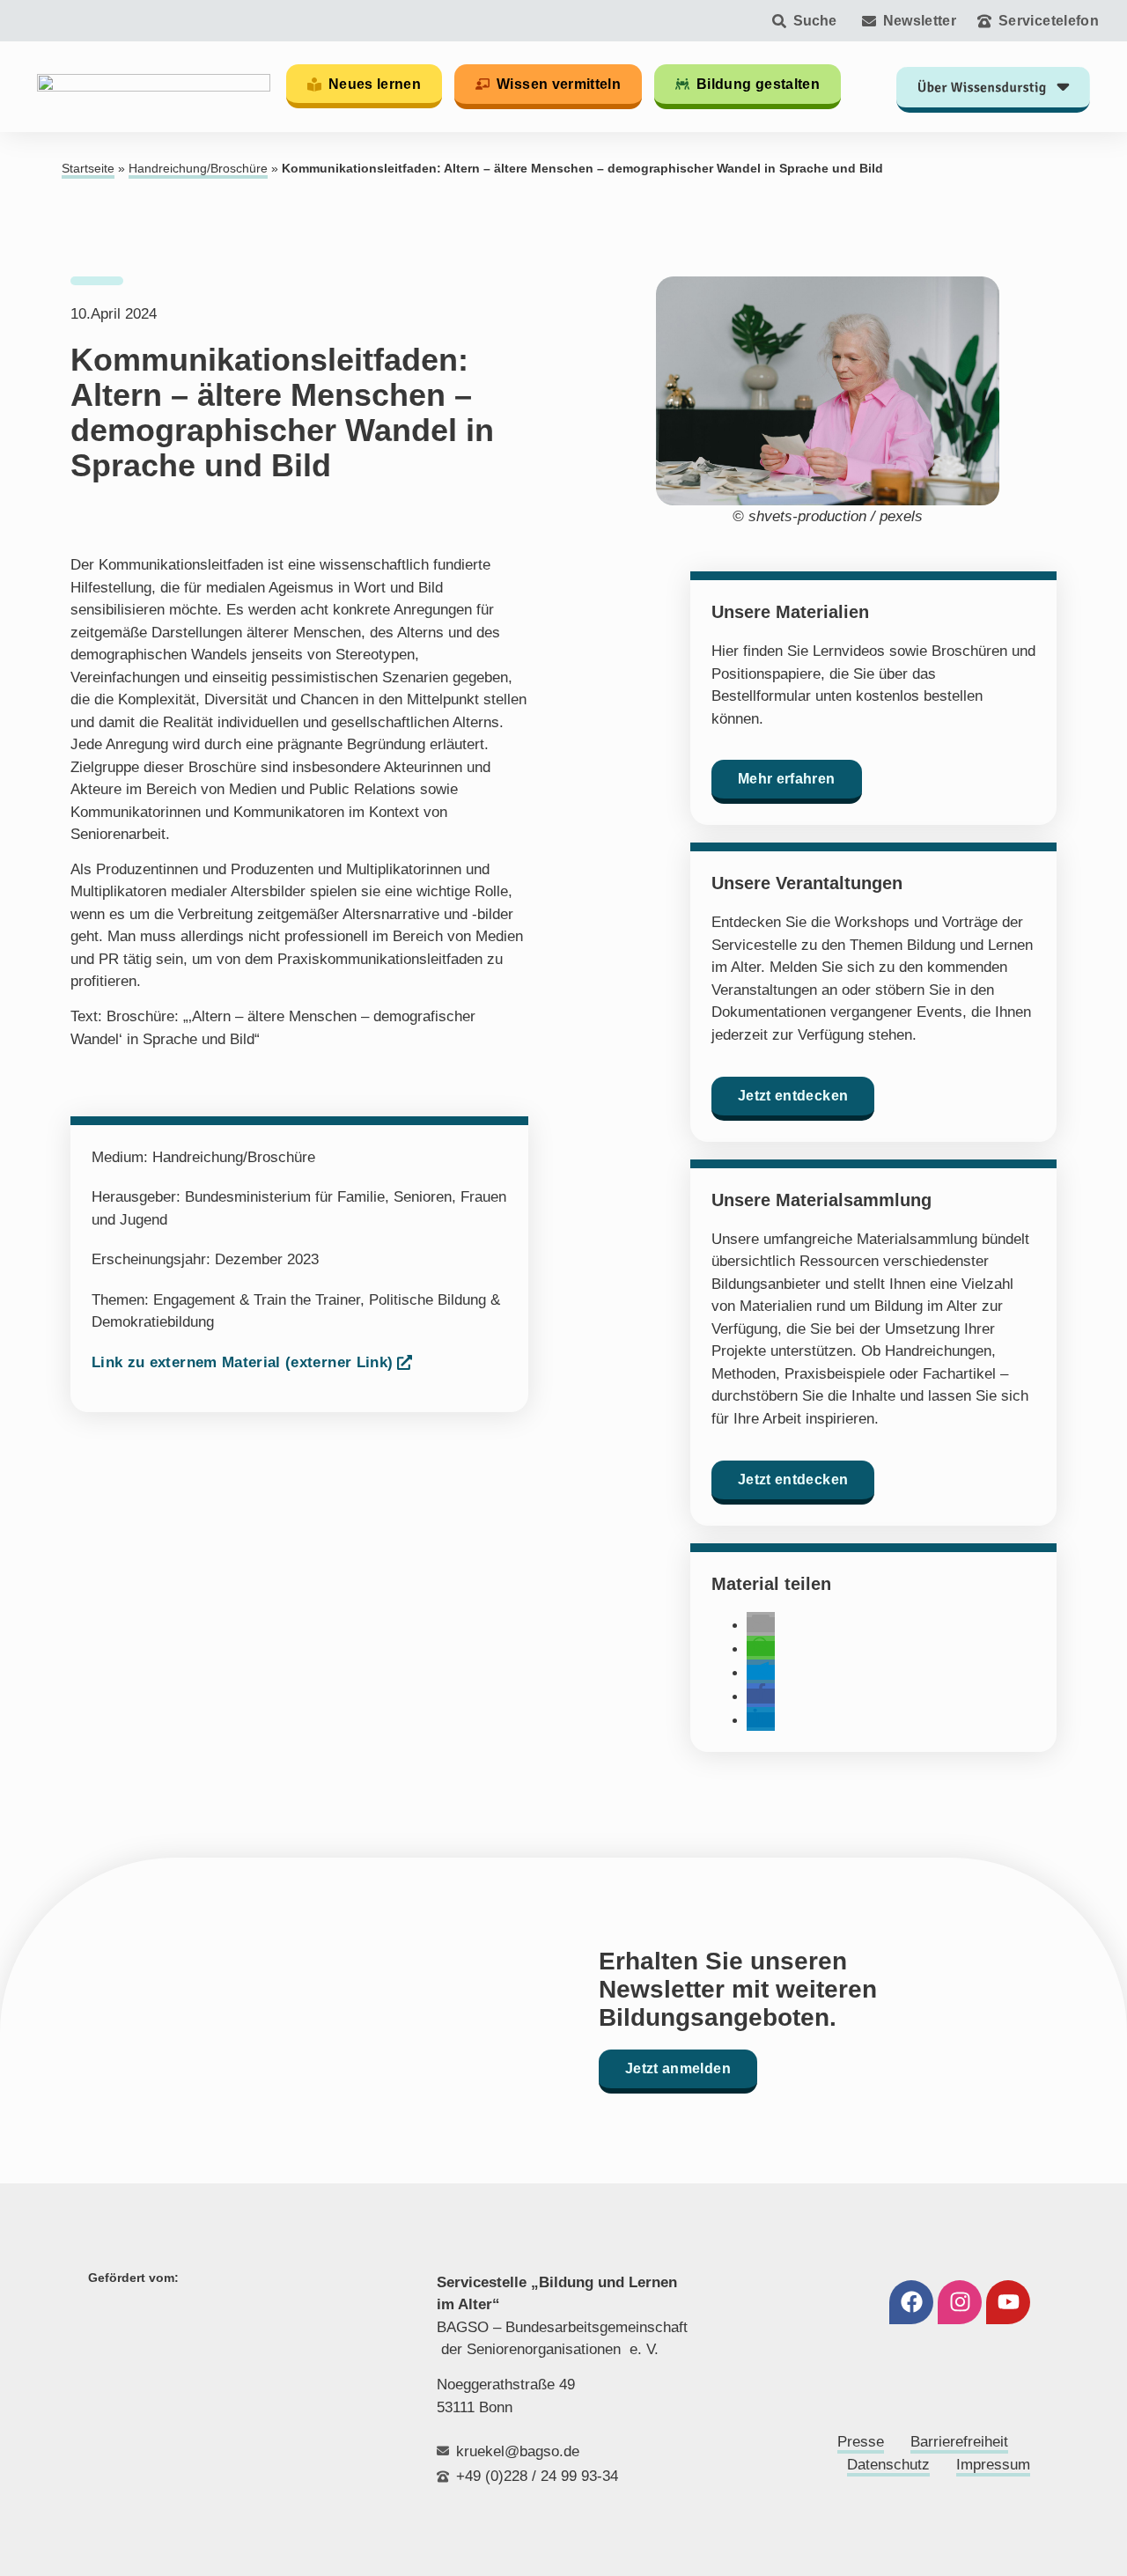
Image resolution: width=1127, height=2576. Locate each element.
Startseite (88, 169)
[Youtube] (1008, 2302)
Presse (861, 2442)
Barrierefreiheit (959, 2442)
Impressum (993, 2465)
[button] (761, 1625)
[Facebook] (911, 2302)
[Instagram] (960, 2302)
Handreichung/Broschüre (198, 169)
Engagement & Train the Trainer (257, 1300)
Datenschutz (888, 2465)
